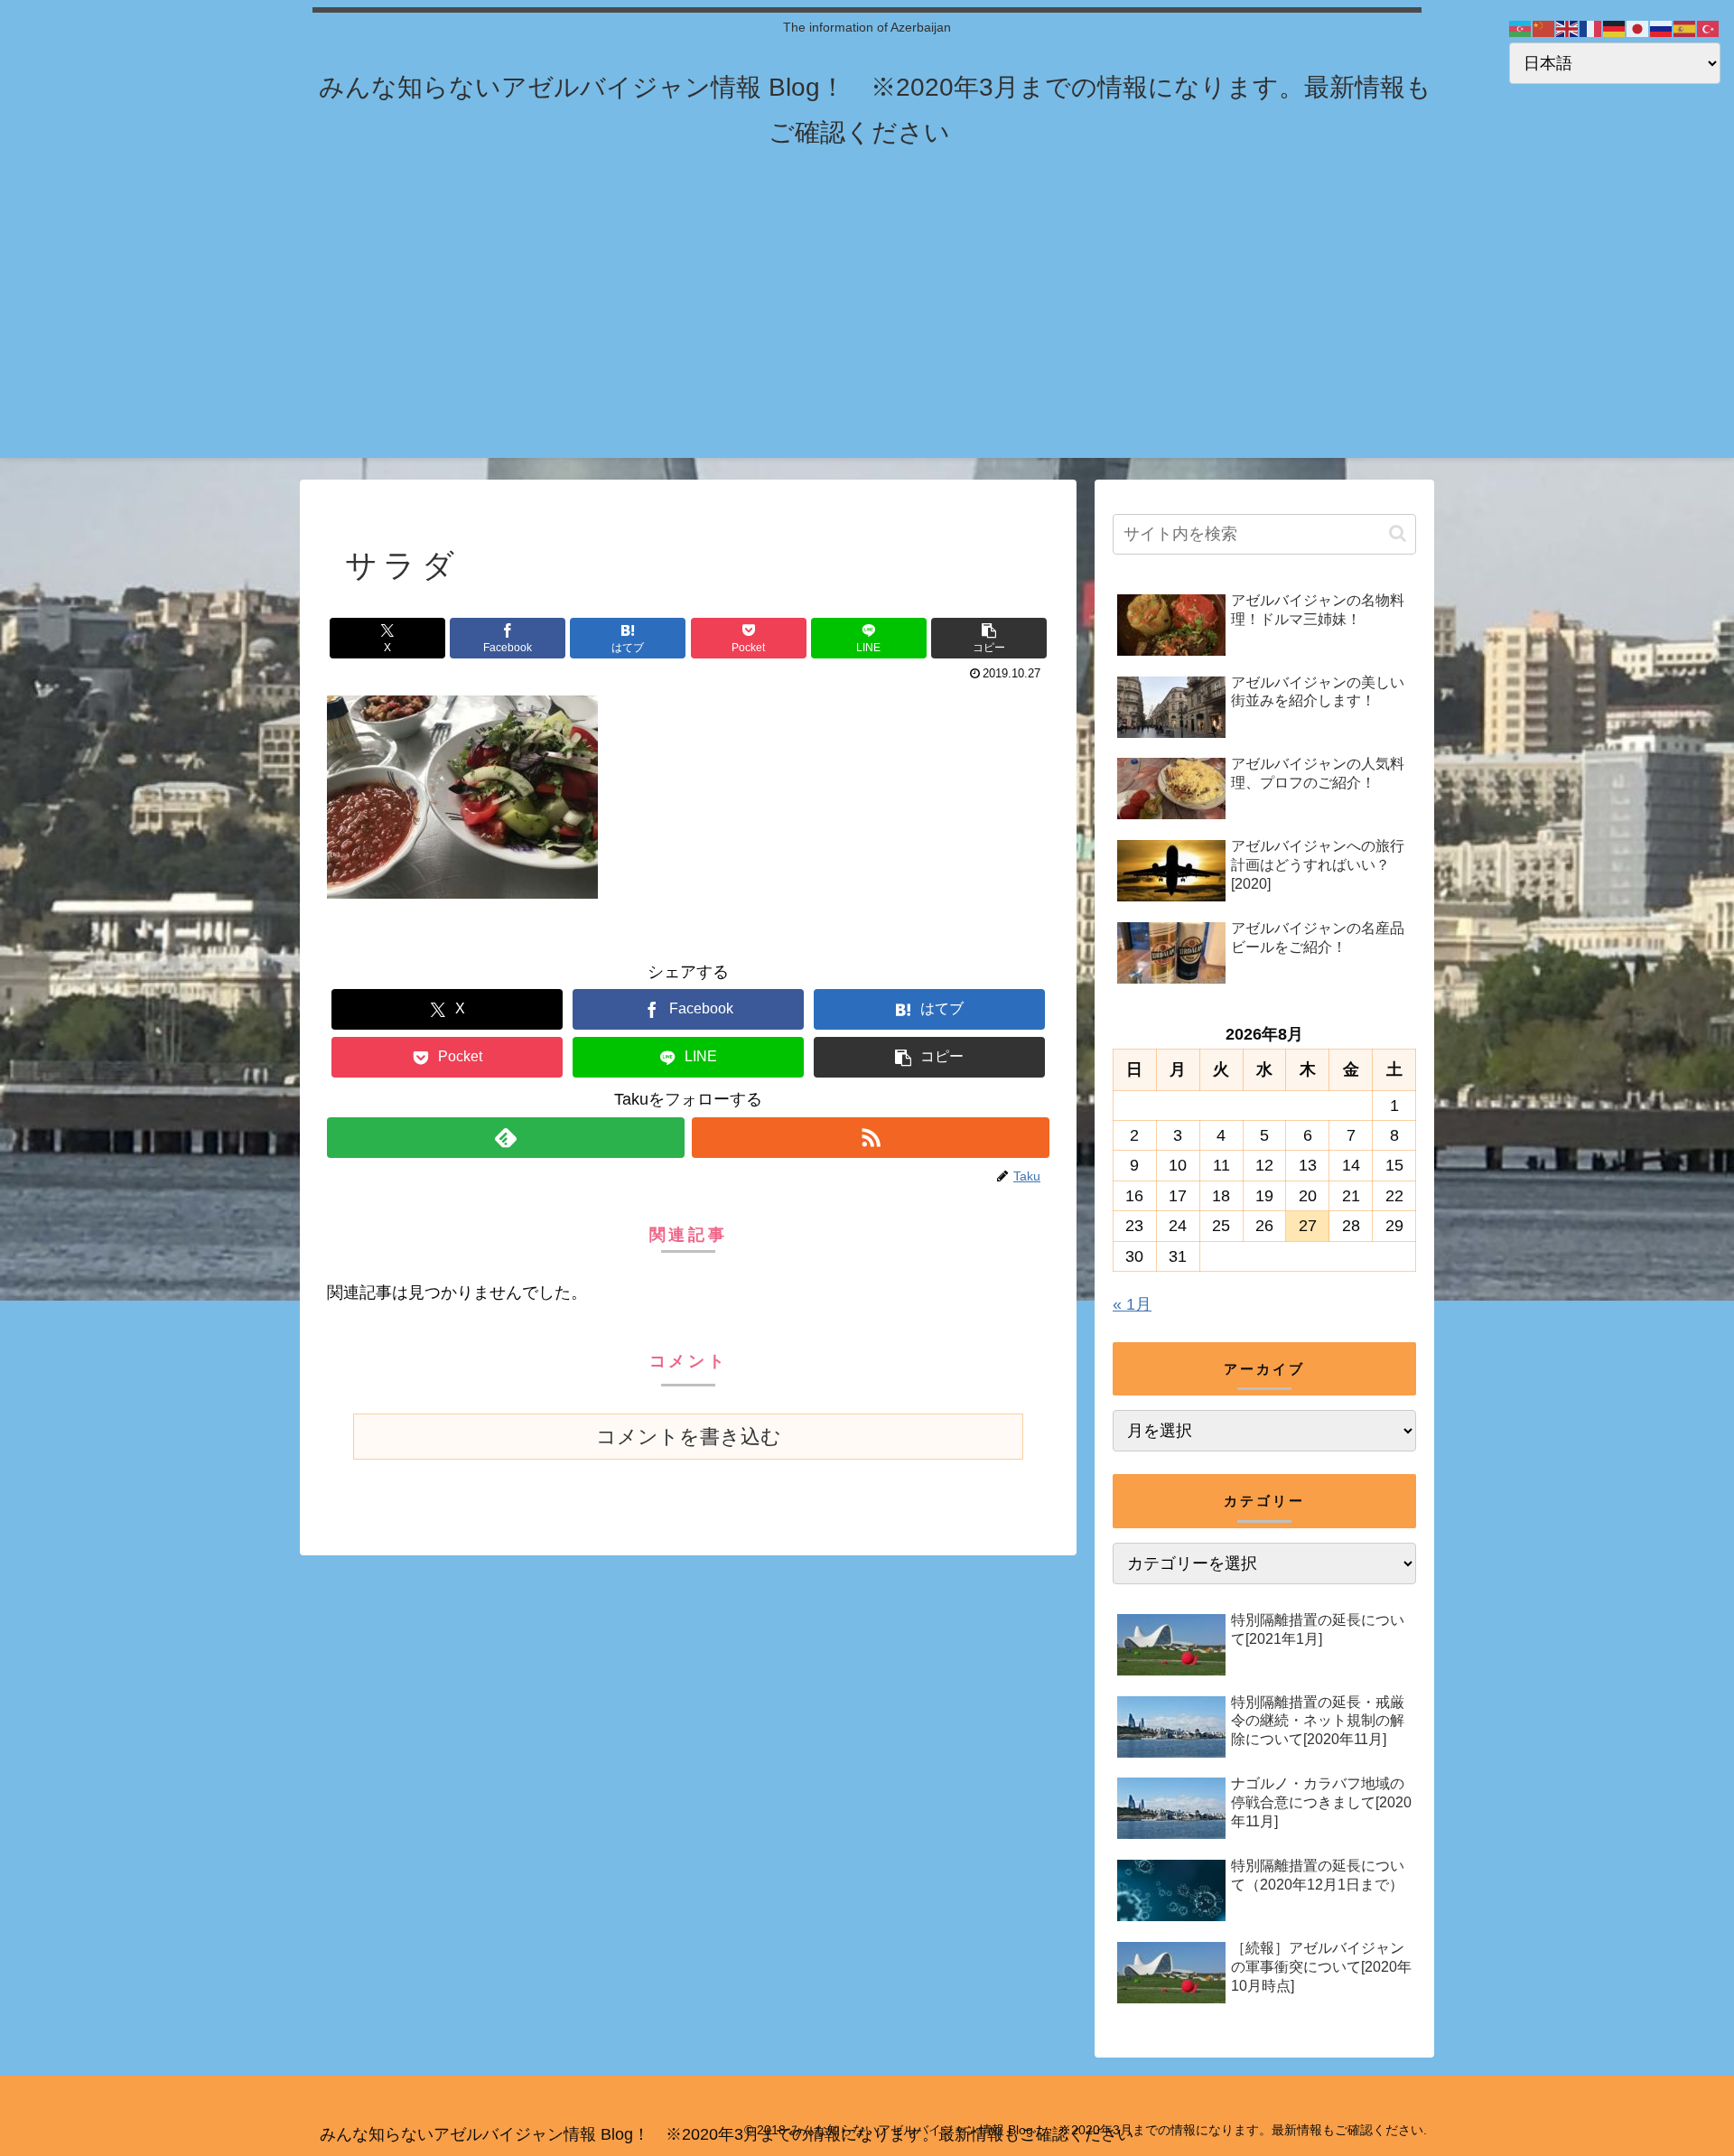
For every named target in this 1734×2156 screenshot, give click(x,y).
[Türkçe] (1709, 28)
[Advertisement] (867, 331)
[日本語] (1638, 28)
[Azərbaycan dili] (1521, 28)
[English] (1568, 28)
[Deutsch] (1615, 28)
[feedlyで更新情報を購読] (506, 1138)
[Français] (1591, 28)
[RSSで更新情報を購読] (871, 1138)
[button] (989, 638)
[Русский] (1662, 28)
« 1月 (1132, 1304)
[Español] (1685, 28)
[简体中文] (1544, 28)
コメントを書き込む (689, 1437)
